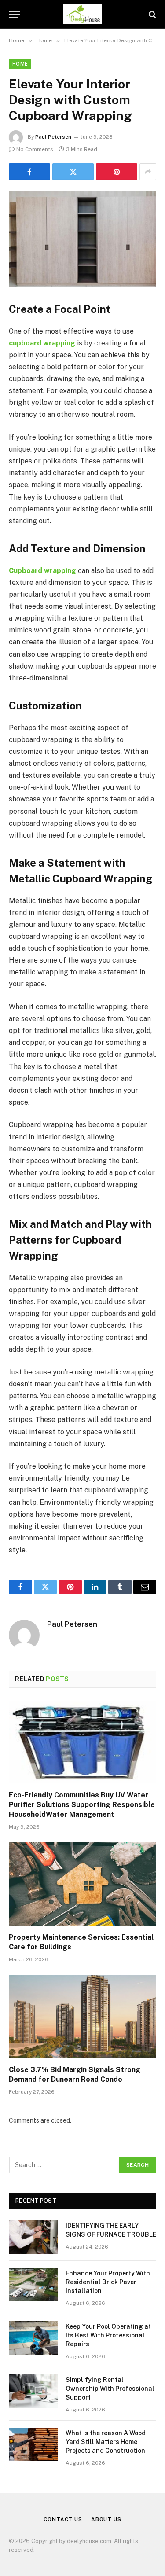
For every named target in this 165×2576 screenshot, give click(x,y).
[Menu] (15, 14)
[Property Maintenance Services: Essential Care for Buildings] (82, 1884)
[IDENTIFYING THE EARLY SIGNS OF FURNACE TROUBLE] (33, 2237)
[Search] (152, 14)
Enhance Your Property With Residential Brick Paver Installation (108, 2282)
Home (20, 64)
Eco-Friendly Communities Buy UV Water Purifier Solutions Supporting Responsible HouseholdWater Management (82, 1805)
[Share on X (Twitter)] (73, 172)
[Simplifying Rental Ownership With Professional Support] (33, 2391)
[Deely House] (82, 14)
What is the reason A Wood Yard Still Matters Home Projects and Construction (106, 2442)
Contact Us (63, 2519)
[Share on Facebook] (29, 172)
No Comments (35, 149)
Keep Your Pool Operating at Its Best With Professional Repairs (108, 2335)
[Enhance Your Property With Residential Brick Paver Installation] (33, 2285)
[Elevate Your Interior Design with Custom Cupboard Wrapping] (82, 239)
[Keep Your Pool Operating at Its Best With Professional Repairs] (33, 2338)
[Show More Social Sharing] (148, 172)
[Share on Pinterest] (117, 172)
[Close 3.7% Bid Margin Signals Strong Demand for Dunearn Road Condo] (82, 2016)
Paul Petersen (53, 137)
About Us (106, 2519)
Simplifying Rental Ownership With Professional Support (110, 2389)
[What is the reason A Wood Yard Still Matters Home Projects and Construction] (33, 2444)
